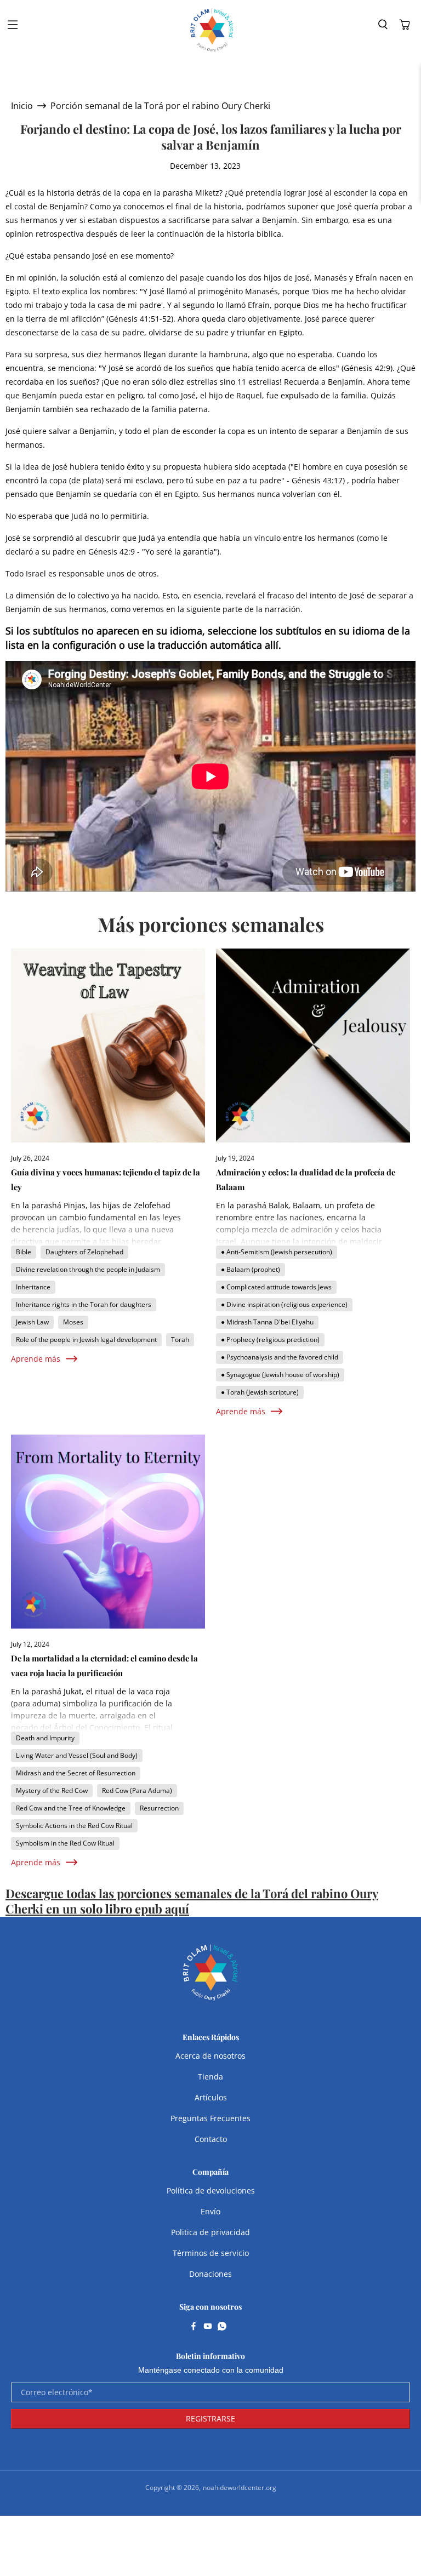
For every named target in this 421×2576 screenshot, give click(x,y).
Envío (210, 2211)
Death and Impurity (45, 1738)
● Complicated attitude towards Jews (276, 1287)
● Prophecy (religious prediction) (270, 1340)
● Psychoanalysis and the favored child (280, 1357)
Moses (73, 1322)
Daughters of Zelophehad (84, 1252)
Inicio (22, 106)
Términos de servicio (211, 2253)
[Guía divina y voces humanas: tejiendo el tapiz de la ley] (108, 1046)
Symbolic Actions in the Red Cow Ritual (74, 1826)
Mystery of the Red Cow (52, 1790)
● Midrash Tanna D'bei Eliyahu (267, 1322)
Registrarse (210, 2418)
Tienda (210, 2077)
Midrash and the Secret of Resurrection (76, 1773)
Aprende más (36, 1359)
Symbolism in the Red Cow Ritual (65, 1843)
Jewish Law (32, 1322)
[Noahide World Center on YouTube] (208, 2327)
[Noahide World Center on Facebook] (194, 2327)
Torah (180, 1340)
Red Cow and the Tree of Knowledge (71, 1808)
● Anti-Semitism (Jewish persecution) (277, 1252)
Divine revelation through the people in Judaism (88, 1269)
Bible (24, 1252)
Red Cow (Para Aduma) (137, 1790)
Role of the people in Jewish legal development (86, 1340)
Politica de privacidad (210, 2232)
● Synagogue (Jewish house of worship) (280, 1375)
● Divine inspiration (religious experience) (284, 1304)
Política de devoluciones (211, 2191)
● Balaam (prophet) (251, 1269)
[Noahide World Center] (212, 30)
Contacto (211, 2139)
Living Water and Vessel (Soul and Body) (77, 1755)
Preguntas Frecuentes (210, 2118)
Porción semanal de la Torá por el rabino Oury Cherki (160, 106)
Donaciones (210, 2274)
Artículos (211, 2097)
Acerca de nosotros (210, 2056)
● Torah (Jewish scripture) (260, 1392)
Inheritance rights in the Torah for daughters (84, 1304)
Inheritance (33, 1287)
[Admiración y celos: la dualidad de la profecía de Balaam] (313, 1046)
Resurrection (159, 1808)
